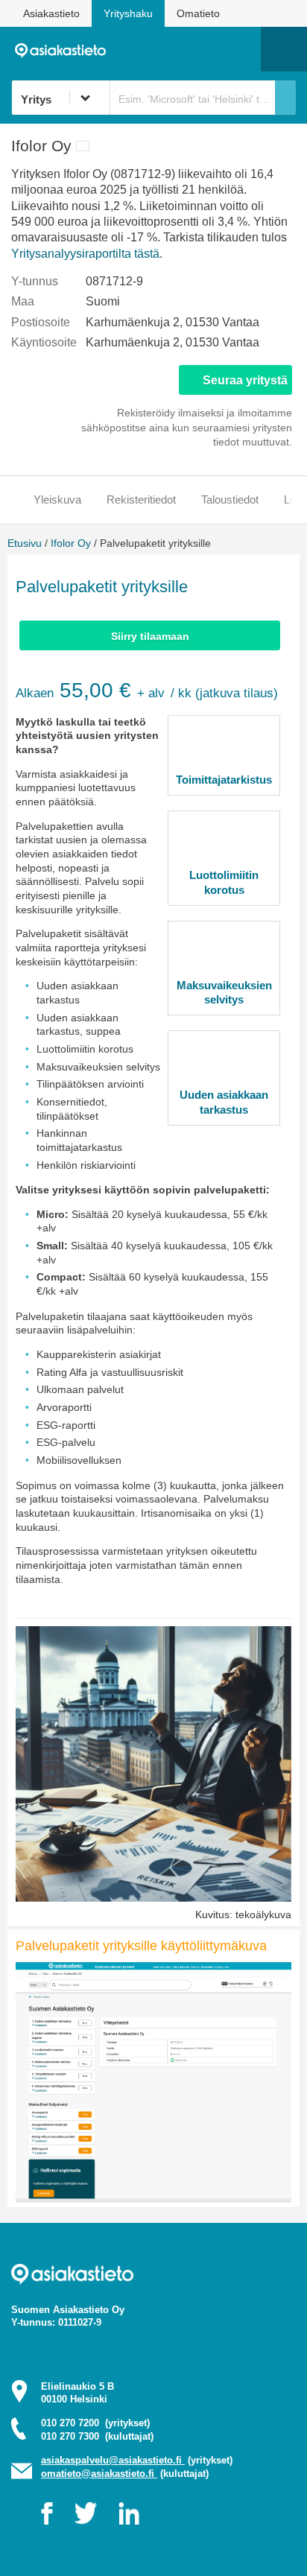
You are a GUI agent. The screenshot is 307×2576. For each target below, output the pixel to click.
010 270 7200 (95, 2423)
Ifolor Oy (71, 543)
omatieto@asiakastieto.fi (99, 2474)
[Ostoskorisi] (173, 49)
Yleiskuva (57, 499)
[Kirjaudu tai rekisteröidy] (242, 49)
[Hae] (285, 98)
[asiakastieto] (65, 49)
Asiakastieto (51, 13)
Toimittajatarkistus (224, 780)
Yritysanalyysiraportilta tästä (85, 254)
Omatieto (198, 13)
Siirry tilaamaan (150, 636)
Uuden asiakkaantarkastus (224, 1102)
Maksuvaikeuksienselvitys (224, 993)
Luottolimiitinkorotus (224, 882)
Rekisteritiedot (141, 499)
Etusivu (25, 543)
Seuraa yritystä (245, 380)
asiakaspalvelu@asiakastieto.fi (113, 2460)
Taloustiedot (230, 499)
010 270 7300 (97, 2436)
